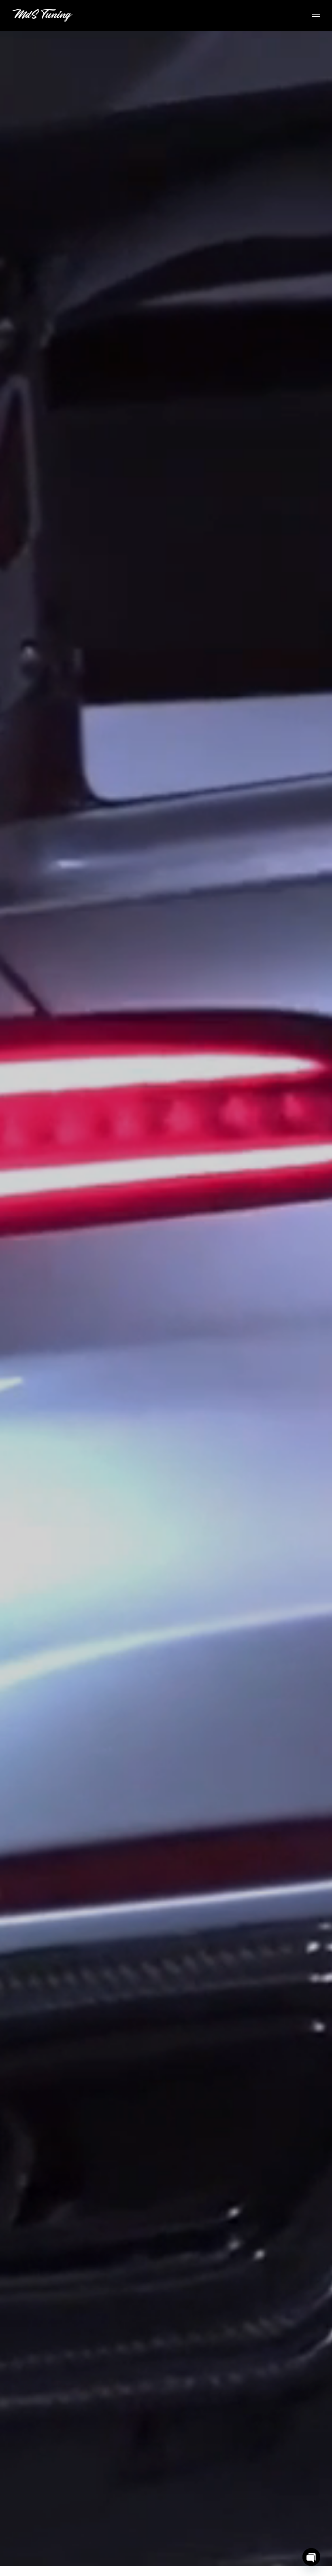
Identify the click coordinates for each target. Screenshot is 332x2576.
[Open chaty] (311, 2557)
